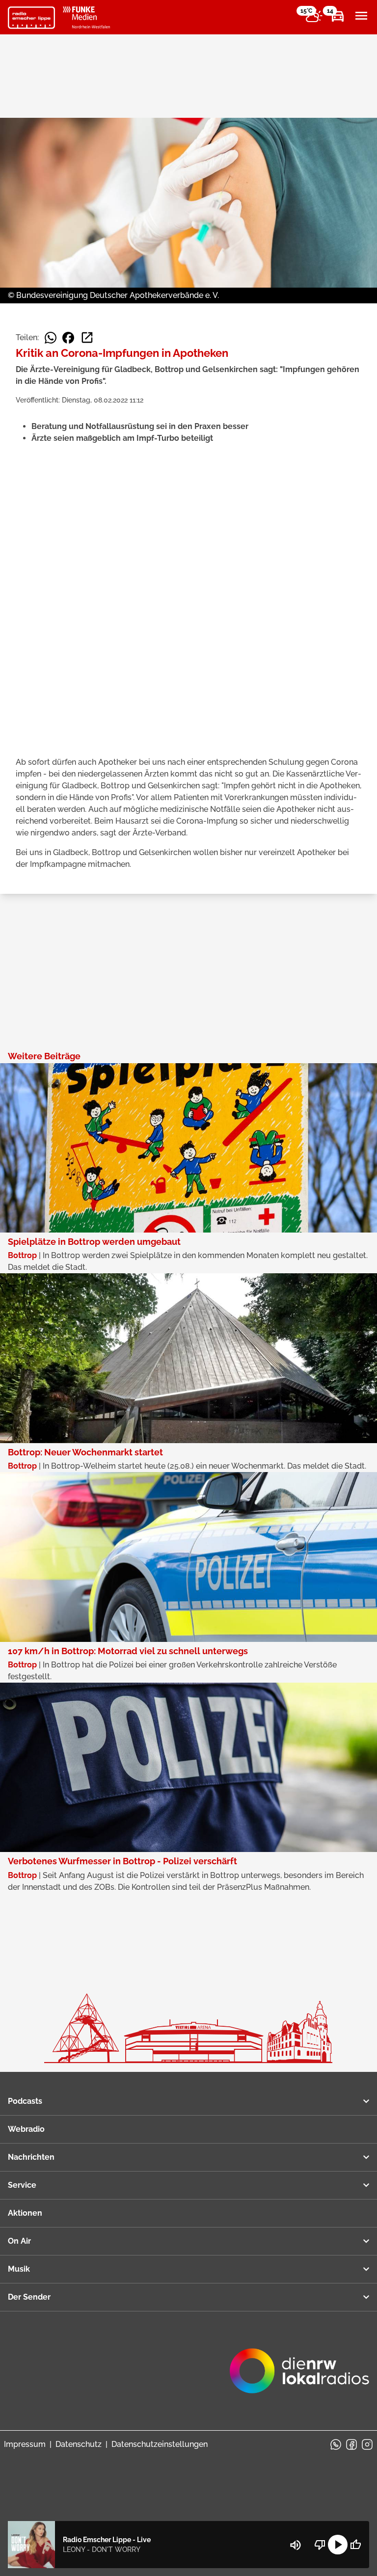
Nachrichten (31, 2157)
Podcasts (25, 2101)
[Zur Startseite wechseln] (31, 18)
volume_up (296, 2545)
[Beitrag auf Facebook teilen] (68, 338)
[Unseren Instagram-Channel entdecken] (367, 2444)
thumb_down (320, 2545)
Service (22, 2185)
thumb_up (355, 2545)
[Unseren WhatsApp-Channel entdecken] (336, 2444)
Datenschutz (79, 2444)
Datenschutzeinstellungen (160, 2444)
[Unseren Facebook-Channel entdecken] (351, 2444)
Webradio (26, 2129)
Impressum (25, 2444)
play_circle (338, 2545)
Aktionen (25, 2213)
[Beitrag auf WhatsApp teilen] (51, 338)
